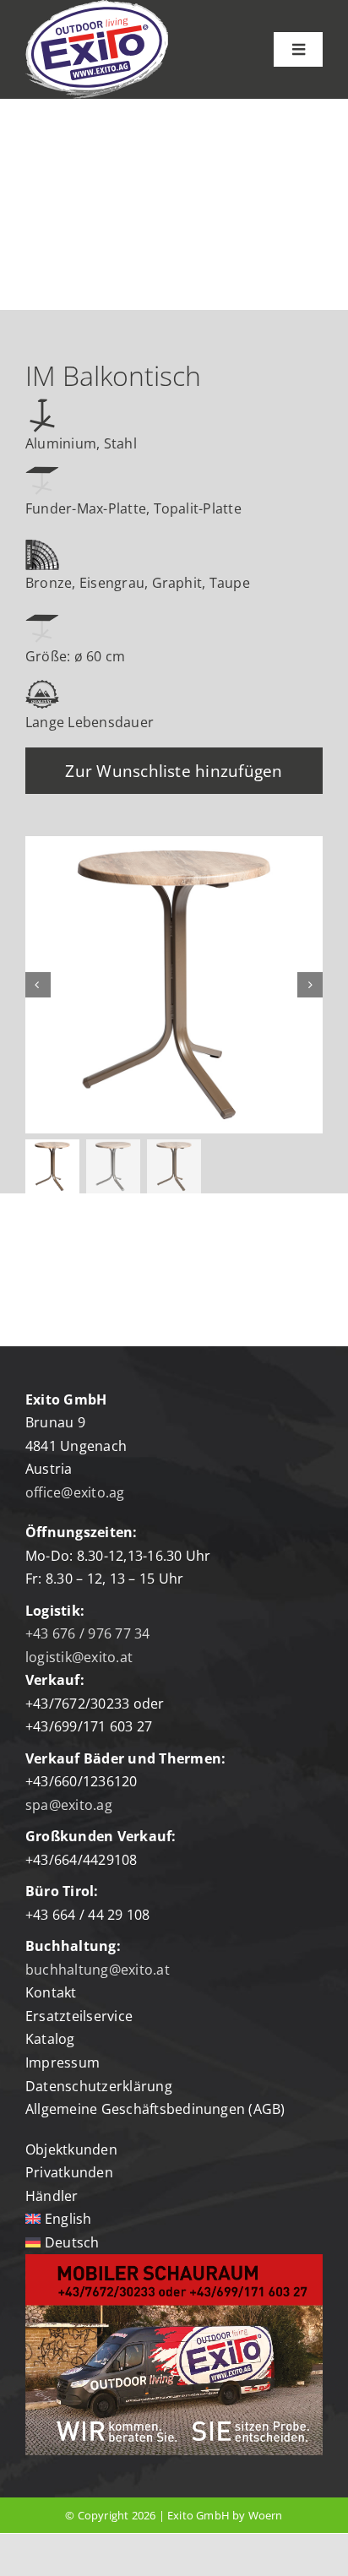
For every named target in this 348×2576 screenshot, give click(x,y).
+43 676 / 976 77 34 (88, 1633)
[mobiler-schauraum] (174, 2261)
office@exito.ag (75, 1492)
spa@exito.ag (69, 1805)
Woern (266, 2515)
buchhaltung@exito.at (98, 1970)
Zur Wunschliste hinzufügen (174, 771)
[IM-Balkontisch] (174, 985)
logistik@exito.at (79, 1657)
